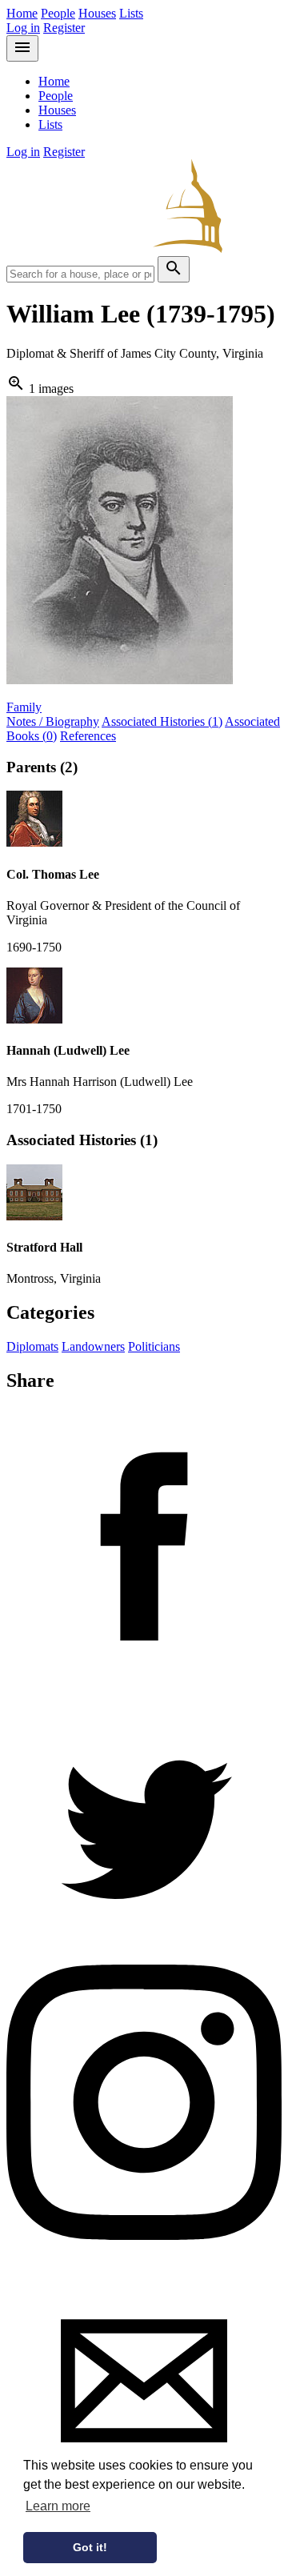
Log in (23, 28)
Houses (97, 13)
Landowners (93, 1346)
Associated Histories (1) (162, 721)
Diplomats (32, 1346)
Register (64, 28)
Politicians (154, 1346)
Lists (131, 13)
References (88, 736)
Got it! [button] (90, 2547)
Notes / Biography (53, 721)
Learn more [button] (58, 2506)
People (58, 13)
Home (22, 13)
